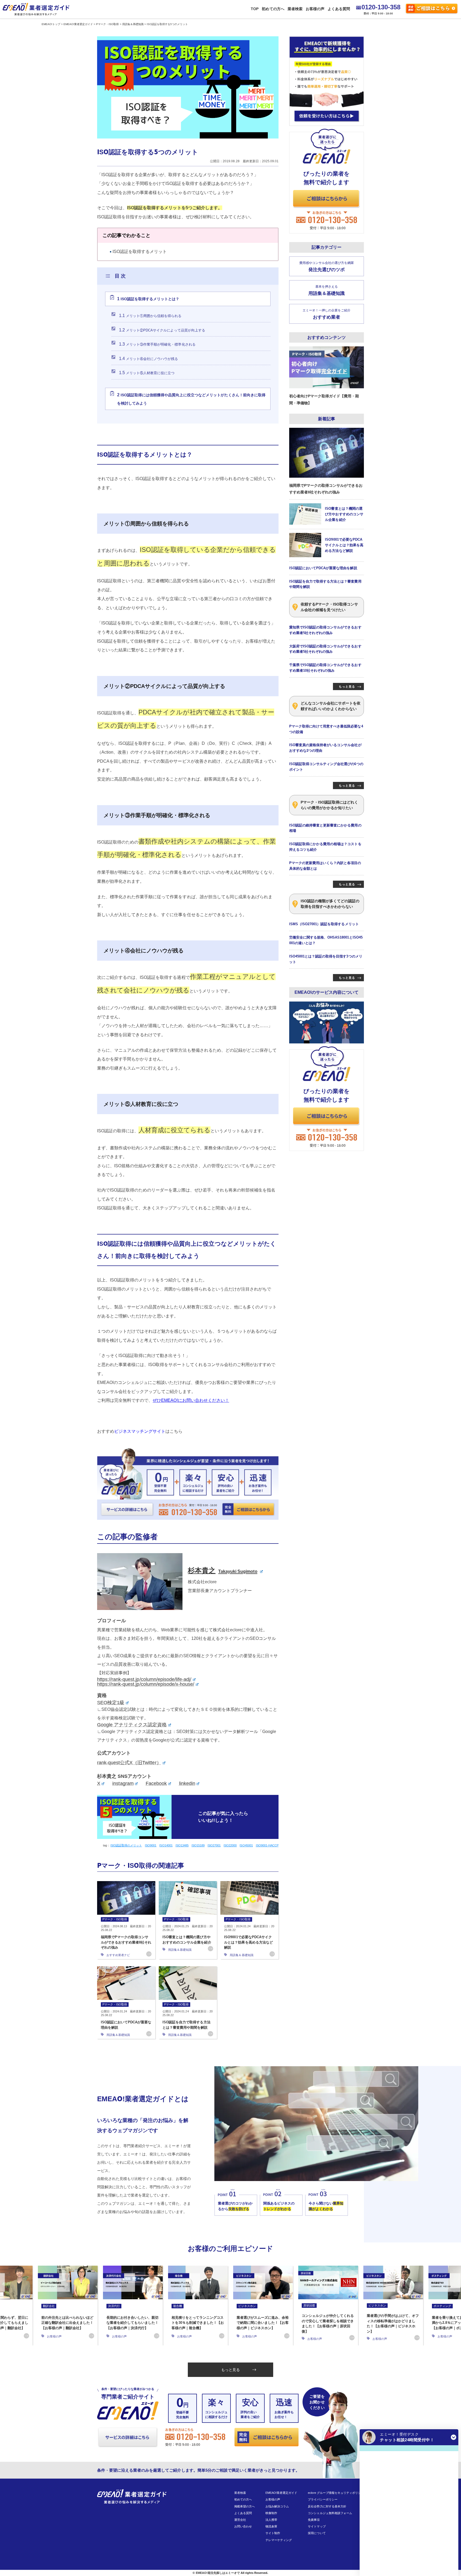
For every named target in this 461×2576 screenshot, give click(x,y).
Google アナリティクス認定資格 (132, 1725)
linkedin (187, 1783)
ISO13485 (182, 1845)
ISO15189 (198, 1845)
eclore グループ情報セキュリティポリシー (336, 2493)
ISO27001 (214, 1845)
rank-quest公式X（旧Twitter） (129, 1763)
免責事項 (314, 2520)
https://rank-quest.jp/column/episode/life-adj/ (144, 1679)
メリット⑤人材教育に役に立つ (147, 373)
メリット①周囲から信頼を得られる (150, 316)
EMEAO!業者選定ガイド (281, 2493)
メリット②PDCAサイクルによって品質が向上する (162, 330)
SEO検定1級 (111, 1703)
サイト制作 (273, 2533)
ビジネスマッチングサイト (140, 1431)
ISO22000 (230, 1845)
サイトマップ (317, 2526)
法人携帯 (271, 2520)
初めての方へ (273, 9)
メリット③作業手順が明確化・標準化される (157, 344)
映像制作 (271, 2513)
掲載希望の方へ (245, 2506)
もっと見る (230, 2370)
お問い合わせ (243, 2526)
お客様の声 (315, 9)
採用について (317, 2533)
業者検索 (295, 9)
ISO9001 (151, 1845)
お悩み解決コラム (277, 2506)
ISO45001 (246, 1845)
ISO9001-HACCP (267, 1845)
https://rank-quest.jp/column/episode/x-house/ (146, 1684)
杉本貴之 (223, 1570)
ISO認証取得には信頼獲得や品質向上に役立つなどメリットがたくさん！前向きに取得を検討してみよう (191, 399)
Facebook (156, 1783)
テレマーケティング (279, 2540)
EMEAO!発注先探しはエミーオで (218, 2573)
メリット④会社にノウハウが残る (148, 359)
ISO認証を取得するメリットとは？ (148, 299)
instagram (123, 1783)
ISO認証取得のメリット (126, 1845)
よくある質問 (339, 9)
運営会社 (240, 2520)
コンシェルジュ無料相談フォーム (330, 2513)
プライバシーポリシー (323, 2499)
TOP (255, 9)
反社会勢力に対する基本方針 (327, 2506)
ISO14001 (166, 1845)
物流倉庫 (271, 2526)
